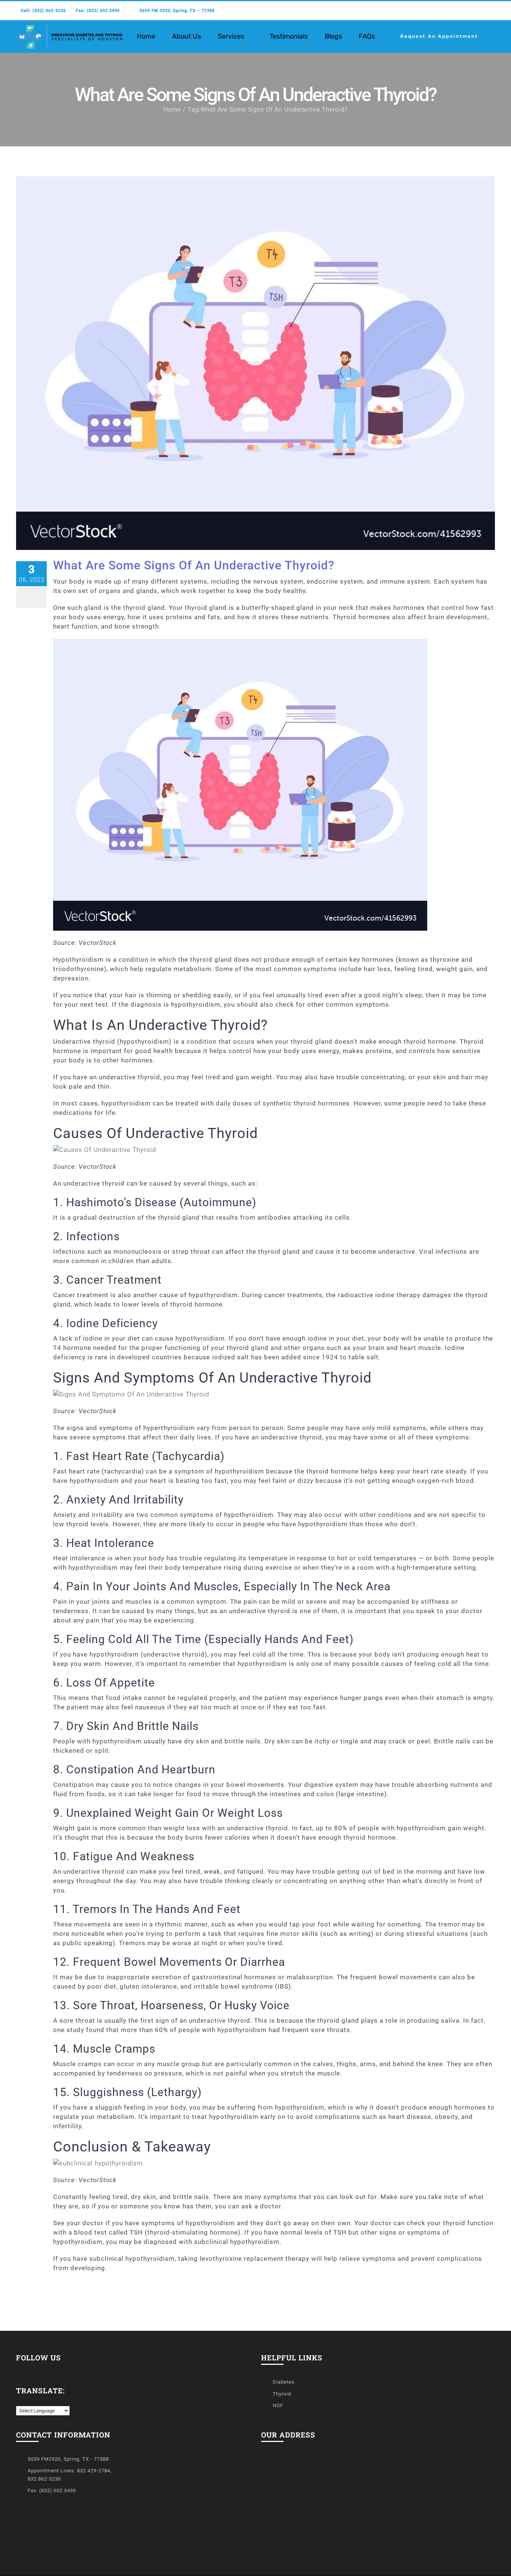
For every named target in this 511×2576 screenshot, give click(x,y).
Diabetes (284, 2382)
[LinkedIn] (29, 2369)
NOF (278, 2405)
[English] (19, 2401)
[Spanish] (27, 2400)
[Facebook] (19, 2369)
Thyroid (282, 2394)
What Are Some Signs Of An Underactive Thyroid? (194, 565)
